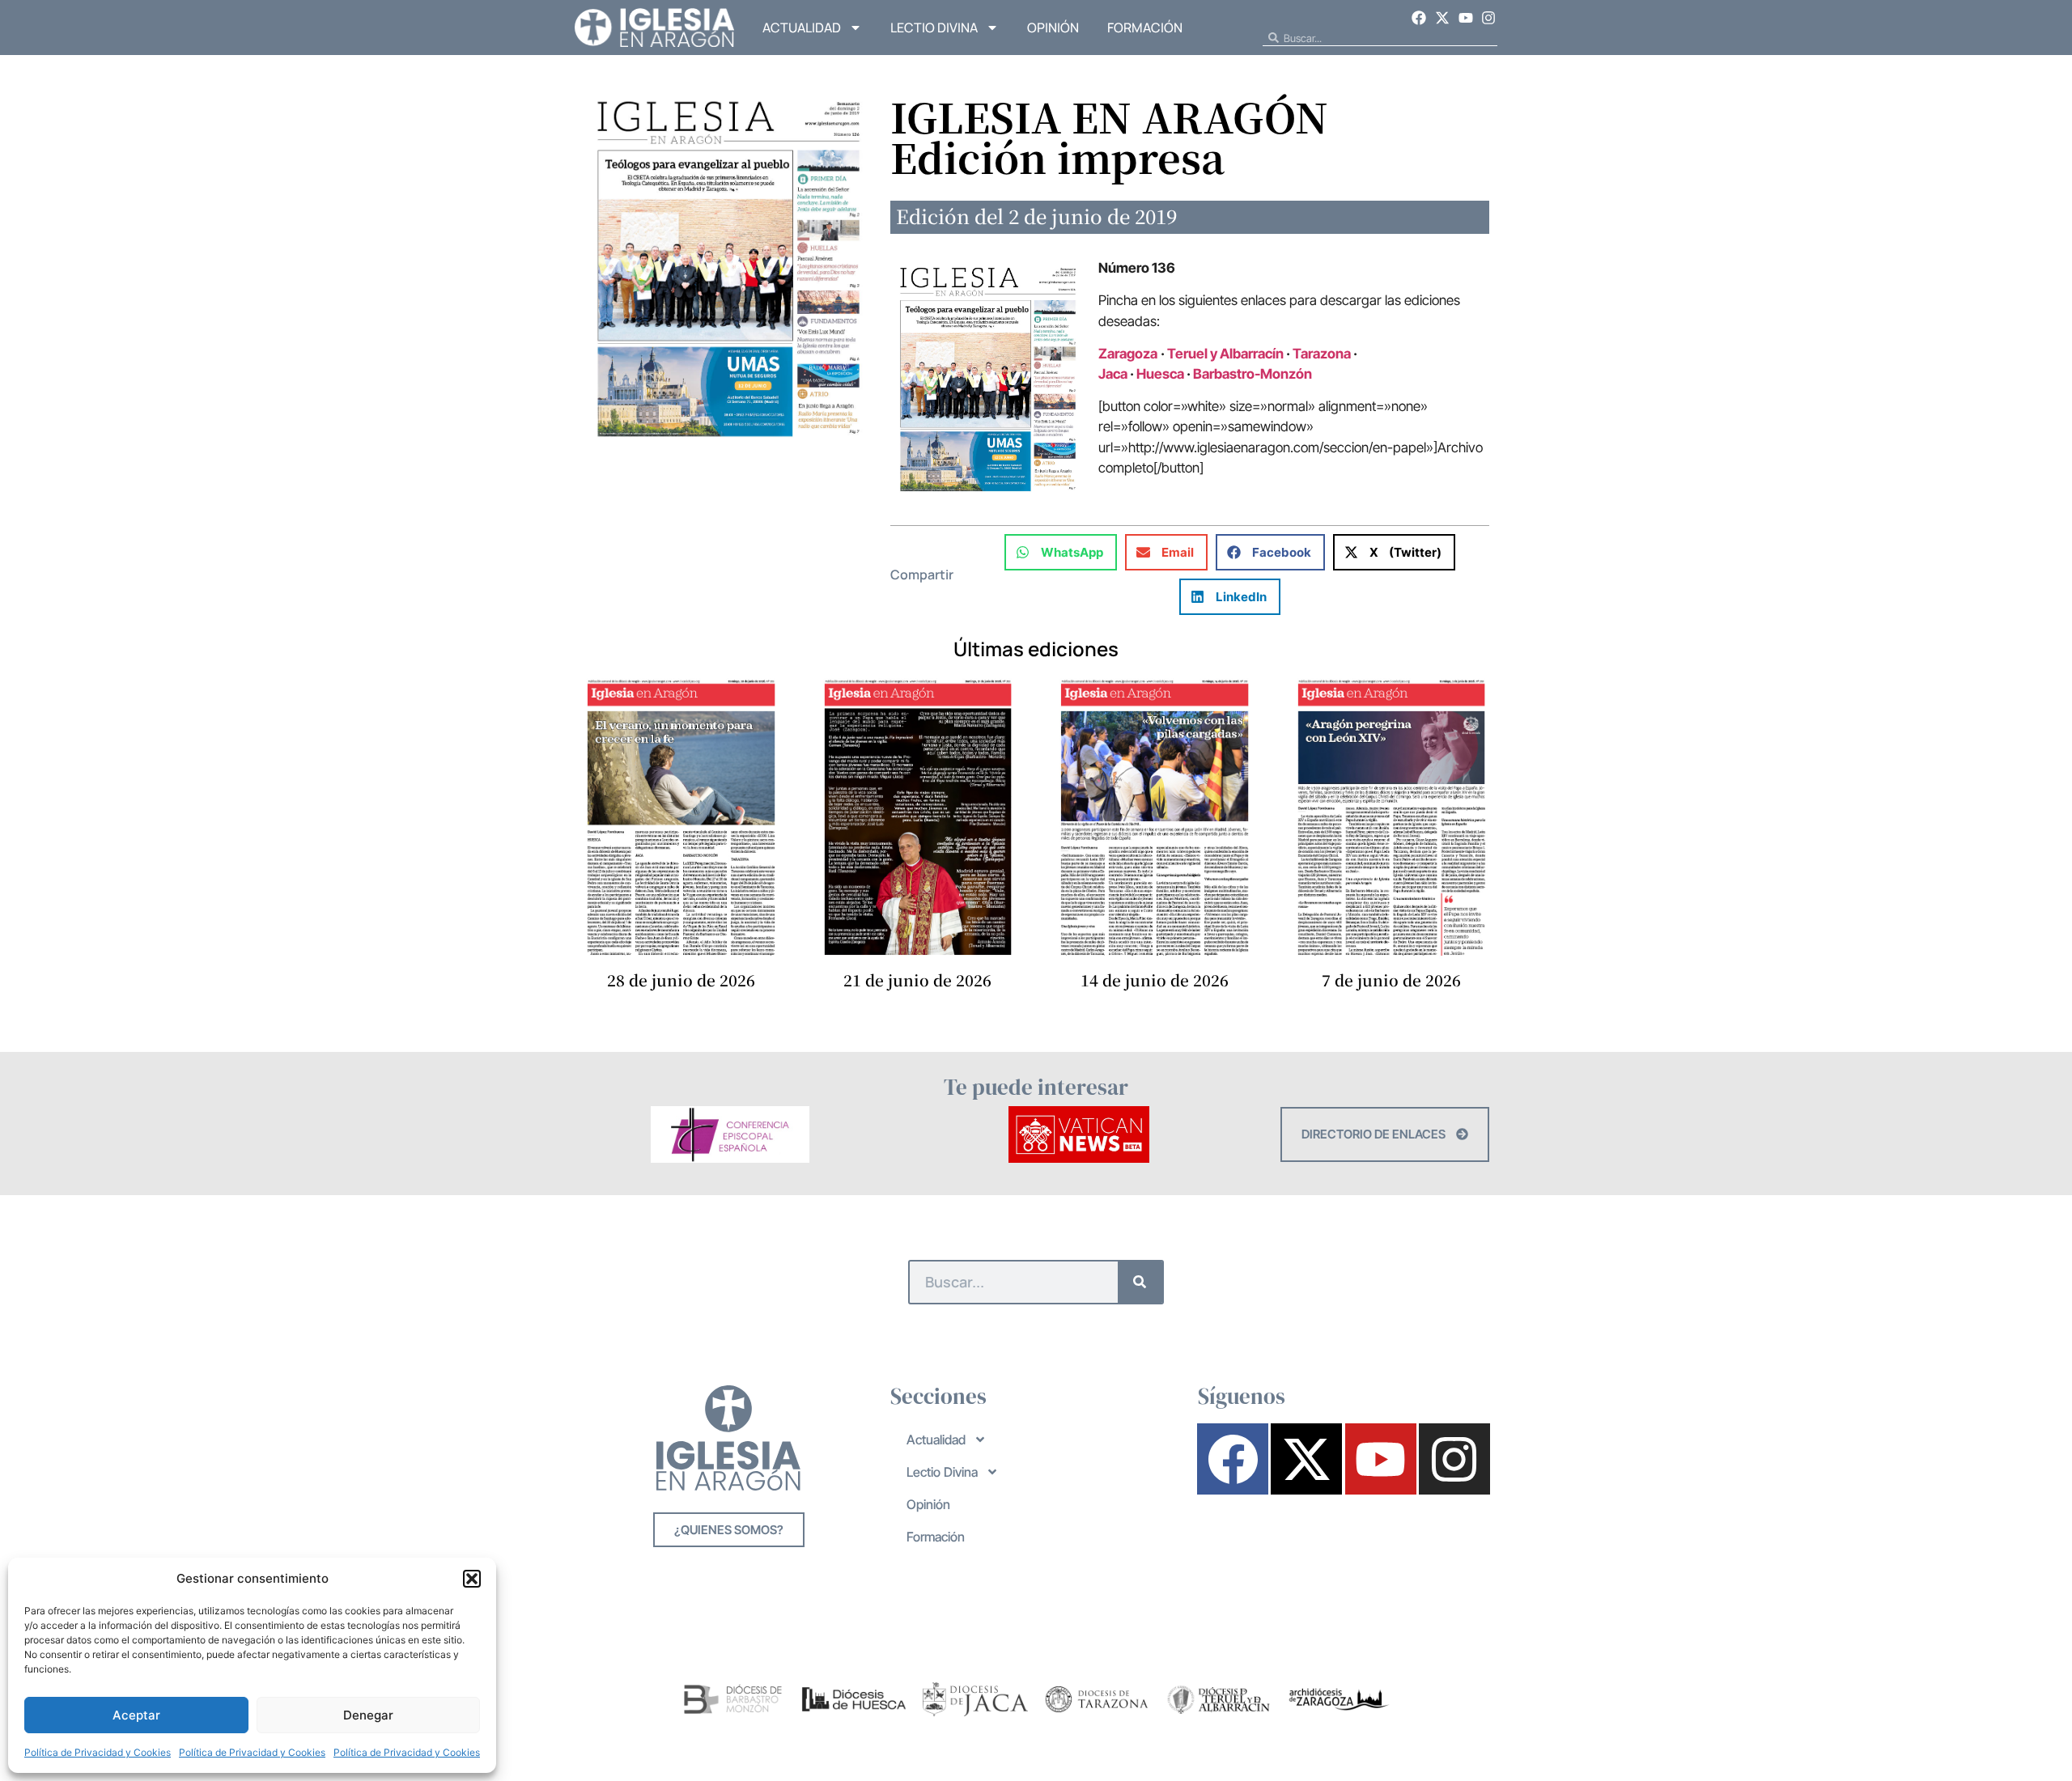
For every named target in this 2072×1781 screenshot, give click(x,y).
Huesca (1160, 374)
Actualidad (802, 28)
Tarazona (1322, 354)
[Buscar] (1140, 1282)
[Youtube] (1466, 18)
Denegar (368, 1715)
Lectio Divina (934, 28)
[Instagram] (1488, 18)
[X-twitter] (1442, 18)
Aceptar (136, 1715)
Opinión (1053, 28)
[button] (472, 1579)
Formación (1145, 28)
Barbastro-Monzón (1254, 374)
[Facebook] (1420, 18)
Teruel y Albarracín (1225, 354)
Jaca (1113, 374)
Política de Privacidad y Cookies (98, 1752)
